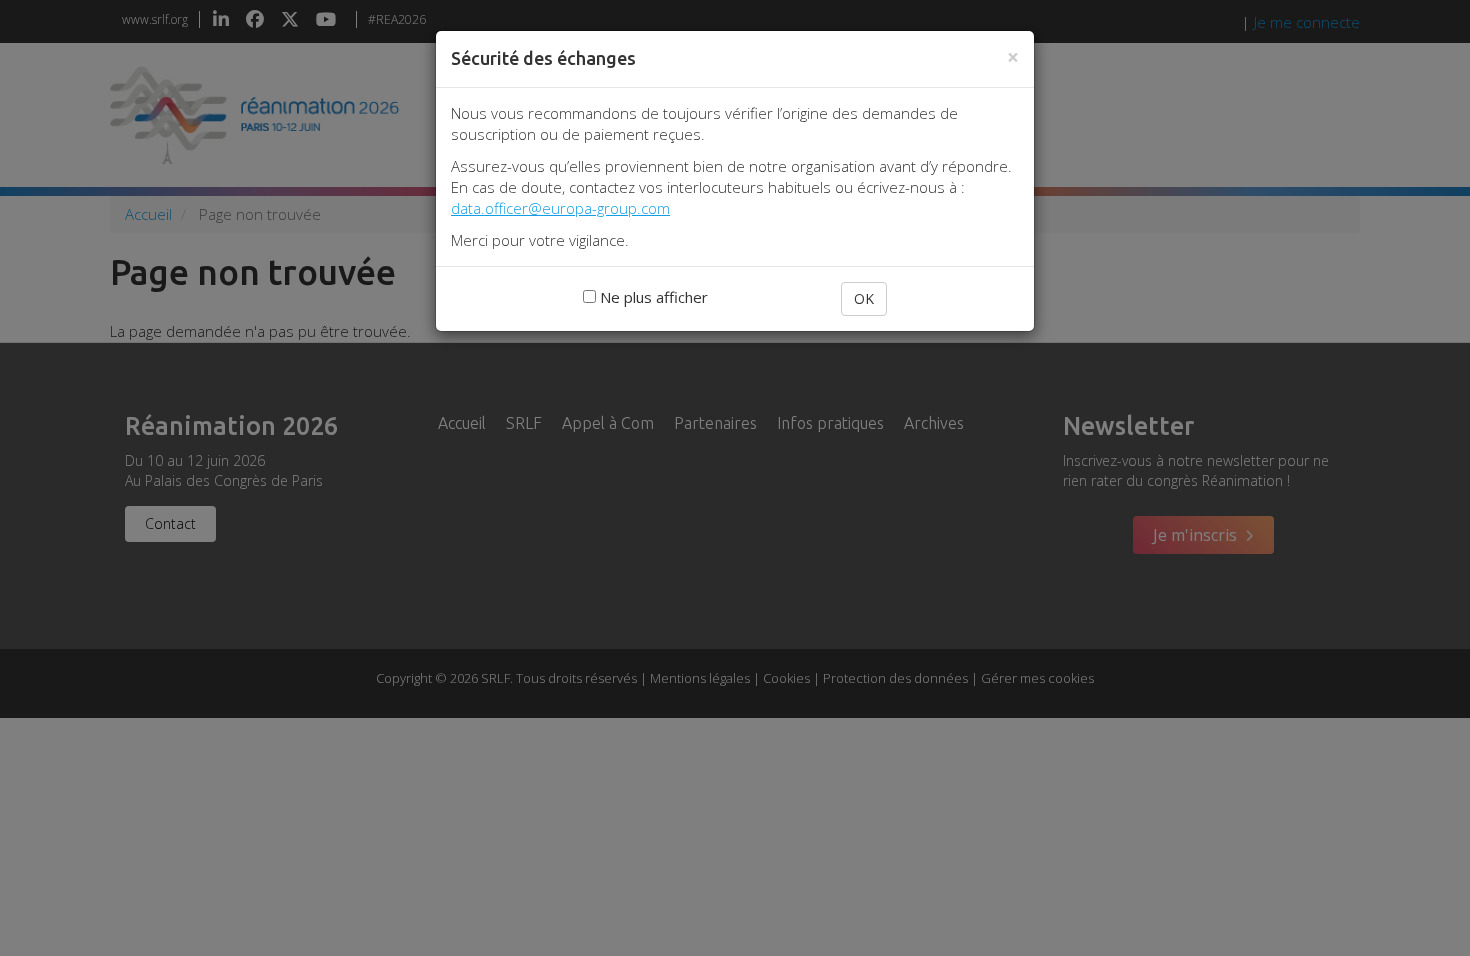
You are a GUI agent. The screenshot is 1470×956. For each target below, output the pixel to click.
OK (864, 298)
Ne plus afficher (652, 297)
